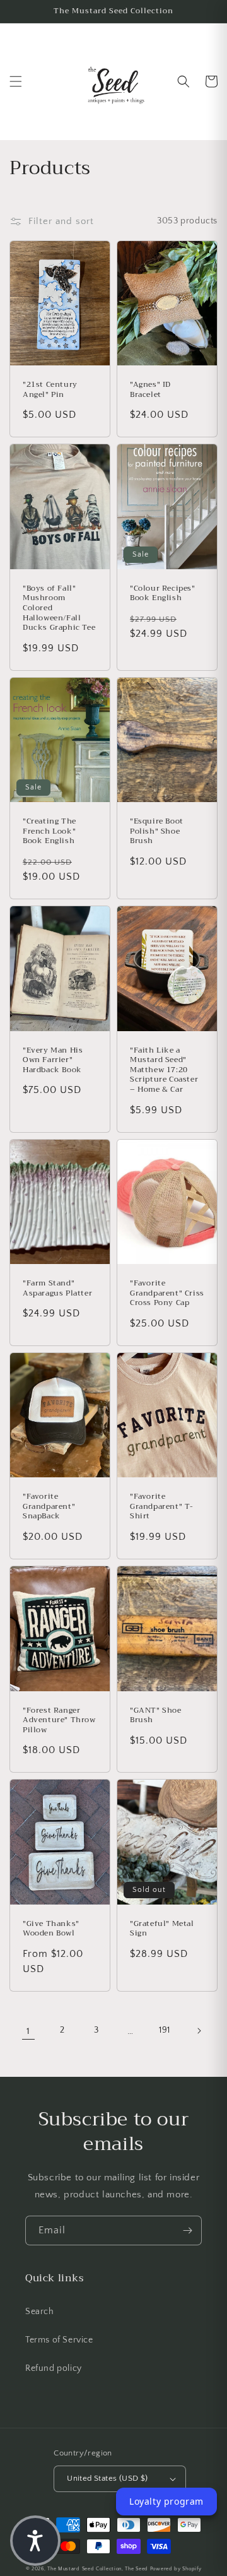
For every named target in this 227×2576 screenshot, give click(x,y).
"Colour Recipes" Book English (163, 594)
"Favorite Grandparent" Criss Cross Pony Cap (167, 1293)
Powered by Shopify (176, 2569)
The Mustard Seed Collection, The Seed (98, 2569)
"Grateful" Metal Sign (162, 1929)
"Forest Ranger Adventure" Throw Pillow (59, 1721)
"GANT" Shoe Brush (156, 1716)
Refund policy (54, 2368)
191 (165, 2030)
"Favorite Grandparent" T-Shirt (162, 1507)
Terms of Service (59, 2340)
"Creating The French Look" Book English (49, 831)
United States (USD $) (107, 2478)
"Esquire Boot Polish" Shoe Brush (157, 831)
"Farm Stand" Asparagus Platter (57, 1288)
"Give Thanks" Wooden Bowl (51, 1929)
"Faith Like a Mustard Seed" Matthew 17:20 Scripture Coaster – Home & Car (164, 1070)
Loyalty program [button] (166, 2501)
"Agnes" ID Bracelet (150, 390)
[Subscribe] (187, 2230)
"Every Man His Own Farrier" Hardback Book (53, 1061)
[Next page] (199, 2031)
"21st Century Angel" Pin (50, 390)
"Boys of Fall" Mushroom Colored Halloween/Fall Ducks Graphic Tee (59, 608)
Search (40, 2312)
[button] (16, 81)
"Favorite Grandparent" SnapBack (49, 1507)
